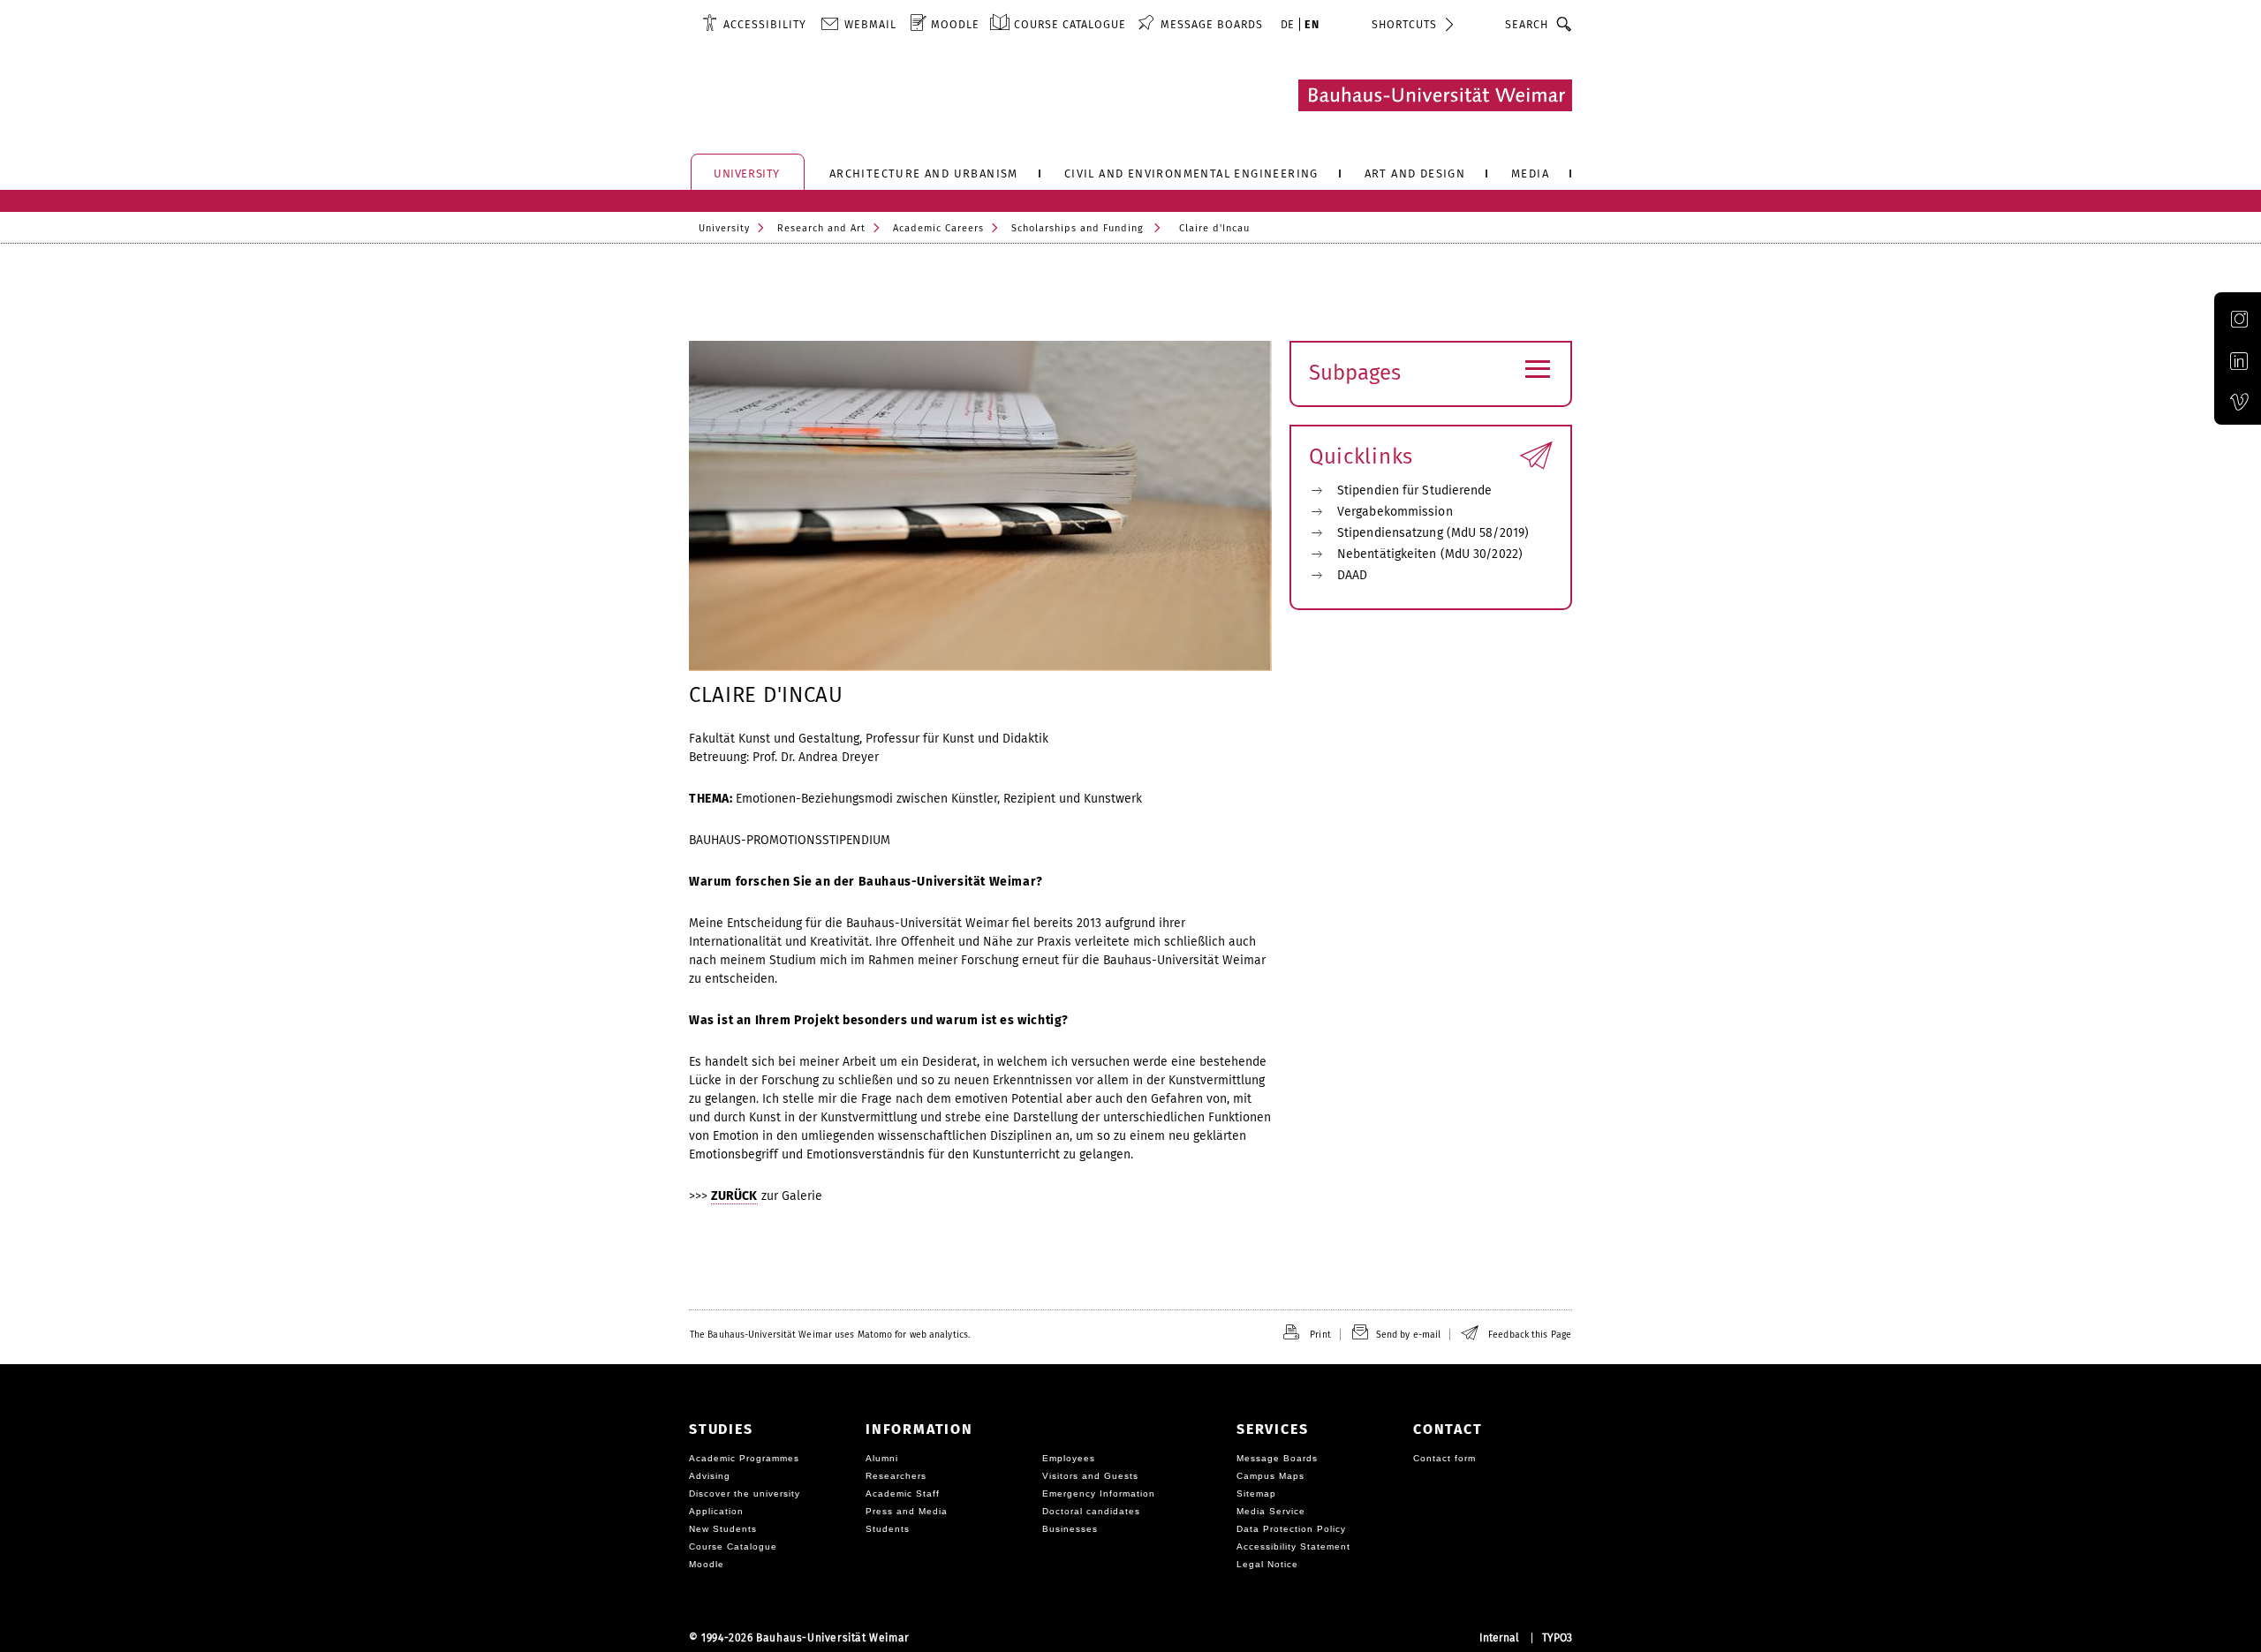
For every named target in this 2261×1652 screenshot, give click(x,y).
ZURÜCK (734, 1196)
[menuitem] (754, 24)
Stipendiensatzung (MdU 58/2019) (1433, 533)
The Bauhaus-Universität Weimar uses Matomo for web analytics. (830, 1335)
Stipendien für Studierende (1415, 490)
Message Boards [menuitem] (1212, 24)
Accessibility (765, 24)
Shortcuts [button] (1404, 24)
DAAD (1352, 575)
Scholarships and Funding (1078, 228)
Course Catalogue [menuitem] (1070, 24)
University (724, 228)
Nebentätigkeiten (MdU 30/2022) (1430, 554)
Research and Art (821, 228)
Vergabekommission (1395, 512)
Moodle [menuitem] (955, 24)
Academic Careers (938, 228)
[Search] (1565, 24)
